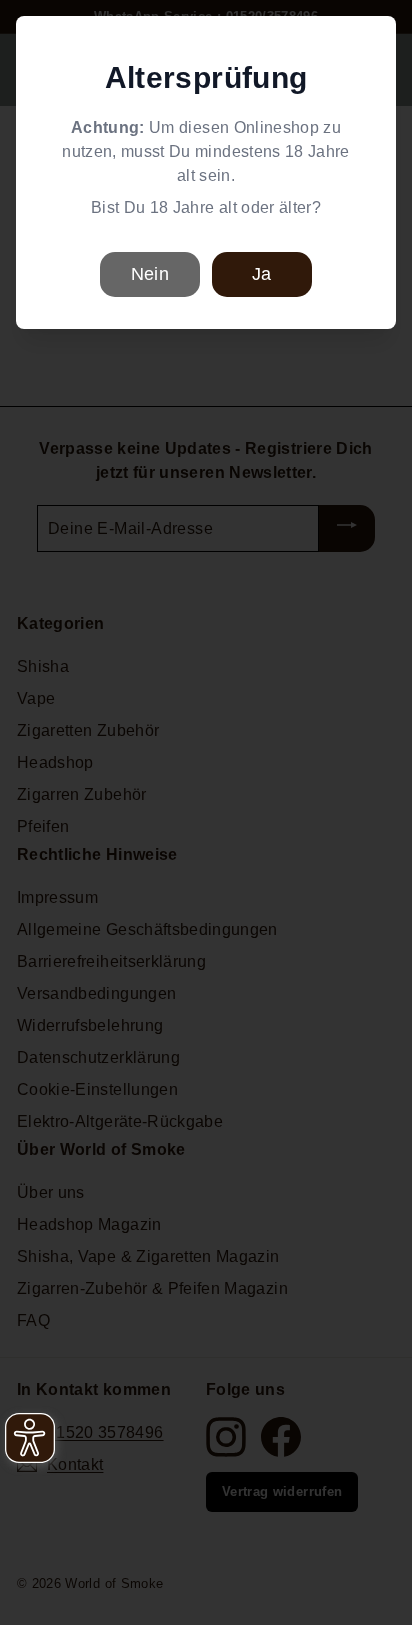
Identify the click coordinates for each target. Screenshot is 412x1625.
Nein (150, 274)
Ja (261, 274)
